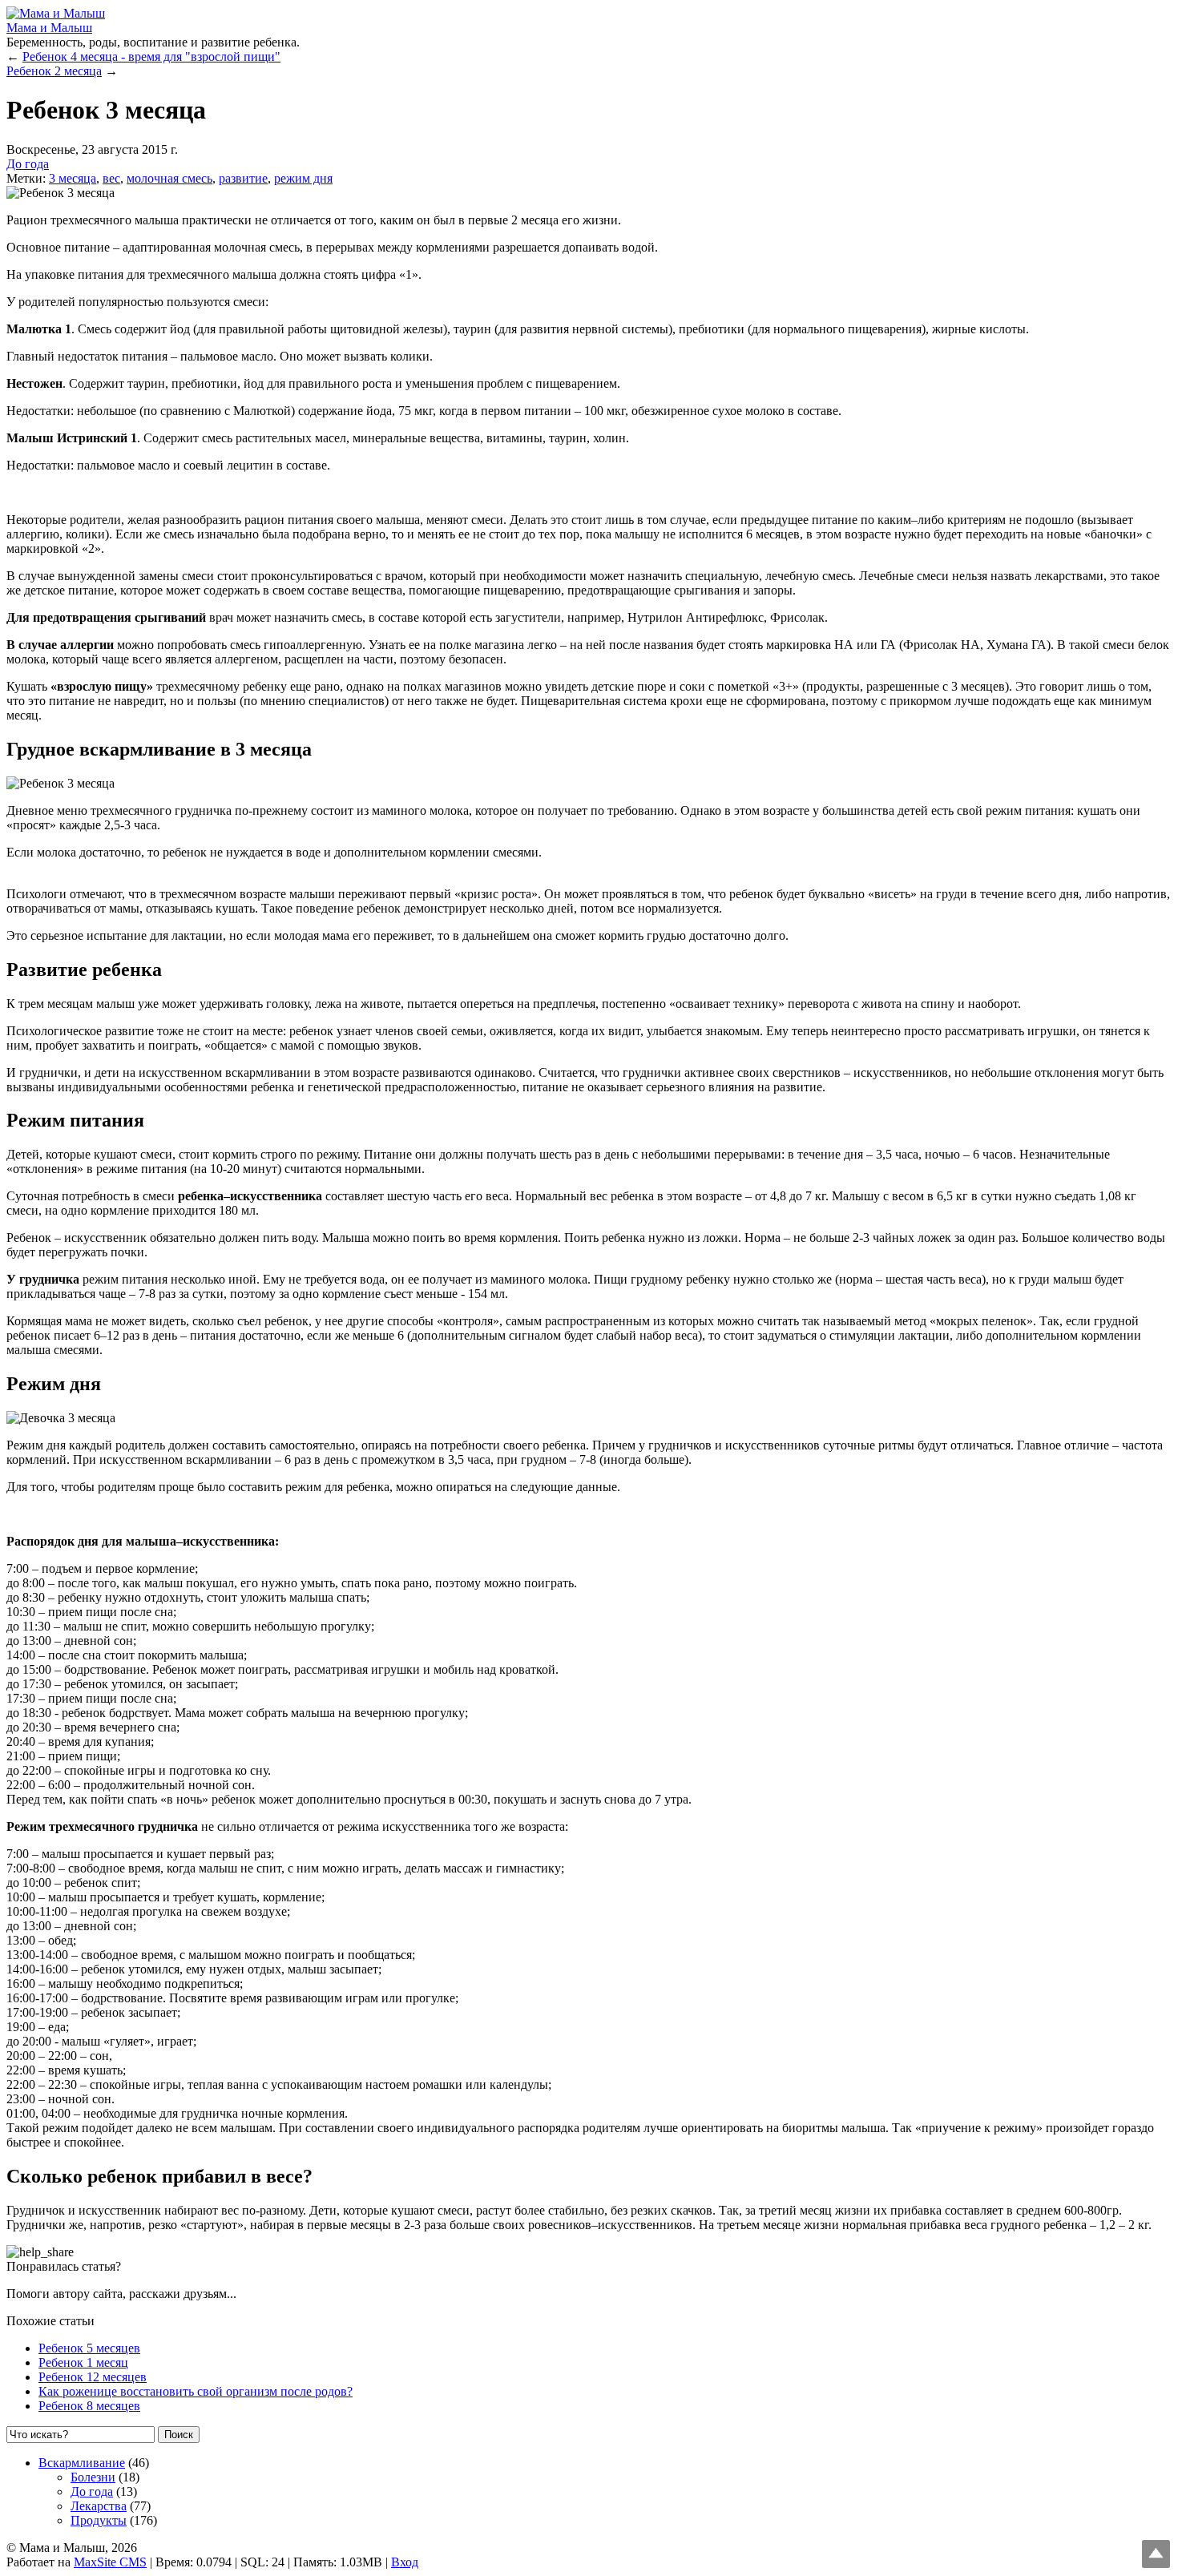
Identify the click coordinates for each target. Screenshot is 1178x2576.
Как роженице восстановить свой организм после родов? (196, 2391)
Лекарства (99, 2506)
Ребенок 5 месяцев (89, 2348)
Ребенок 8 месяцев (89, 2406)
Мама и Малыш (49, 28)
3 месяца (73, 178)
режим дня (303, 178)
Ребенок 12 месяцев (93, 2377)
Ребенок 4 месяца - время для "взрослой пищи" (151, 56)
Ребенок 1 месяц (83, 2362)
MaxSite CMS (110, 2562)
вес (111, 178)
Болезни (93, 2477)
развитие (243, 178)
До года (28, 164)
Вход (405, 2562)
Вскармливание (82, 2463)
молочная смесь (169, 178)
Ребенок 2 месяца (54, 71)
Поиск (179, 2435)
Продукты (99, 2520)
